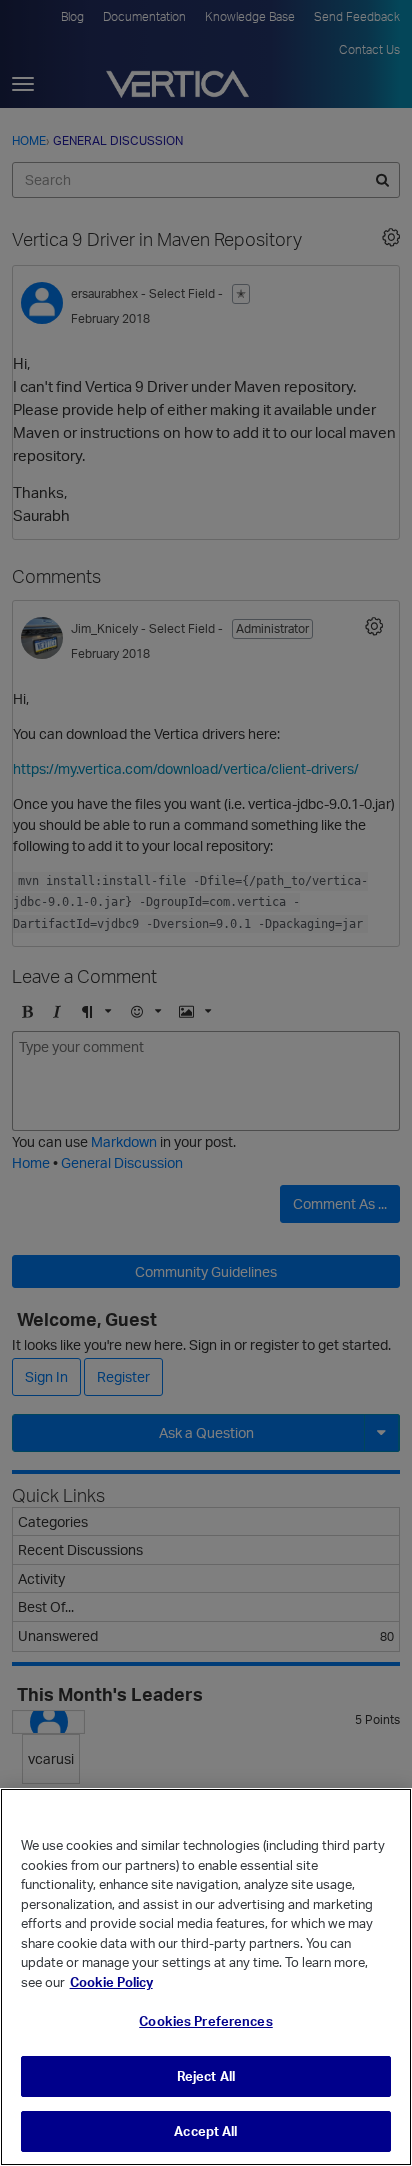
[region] (206, 1977)
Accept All (205, 2131)
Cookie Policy (111, 1982)
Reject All (206, 2076)
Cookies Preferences (205, 2021)
